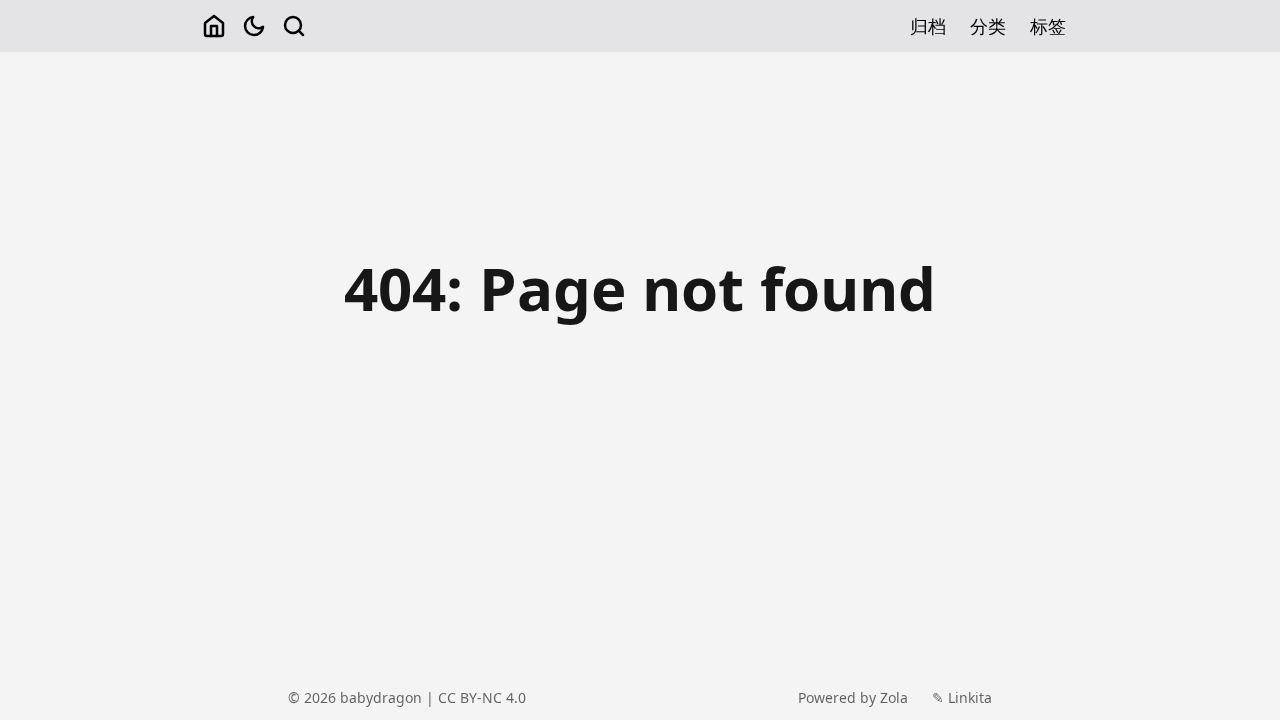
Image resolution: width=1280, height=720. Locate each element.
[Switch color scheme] (254, 26)
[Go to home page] (214, 26)
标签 (1048, 26)
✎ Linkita (962, 697)
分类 (988, 26)
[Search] (294, 26)
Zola (894, 697)
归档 (928, 26)
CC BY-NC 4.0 (482, 697)
